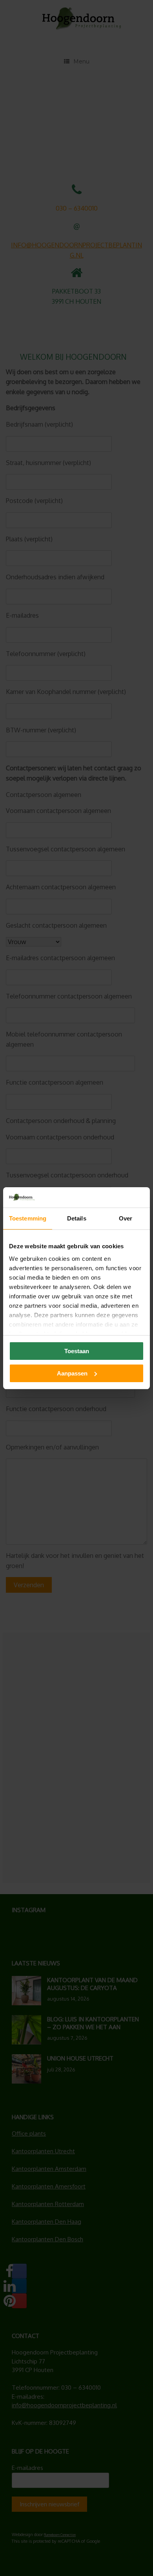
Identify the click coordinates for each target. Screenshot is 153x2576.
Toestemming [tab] (28, 1218)
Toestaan (77, 1351)
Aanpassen (72, 1373)
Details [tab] (77, 1218)
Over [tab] (126, 1218)
